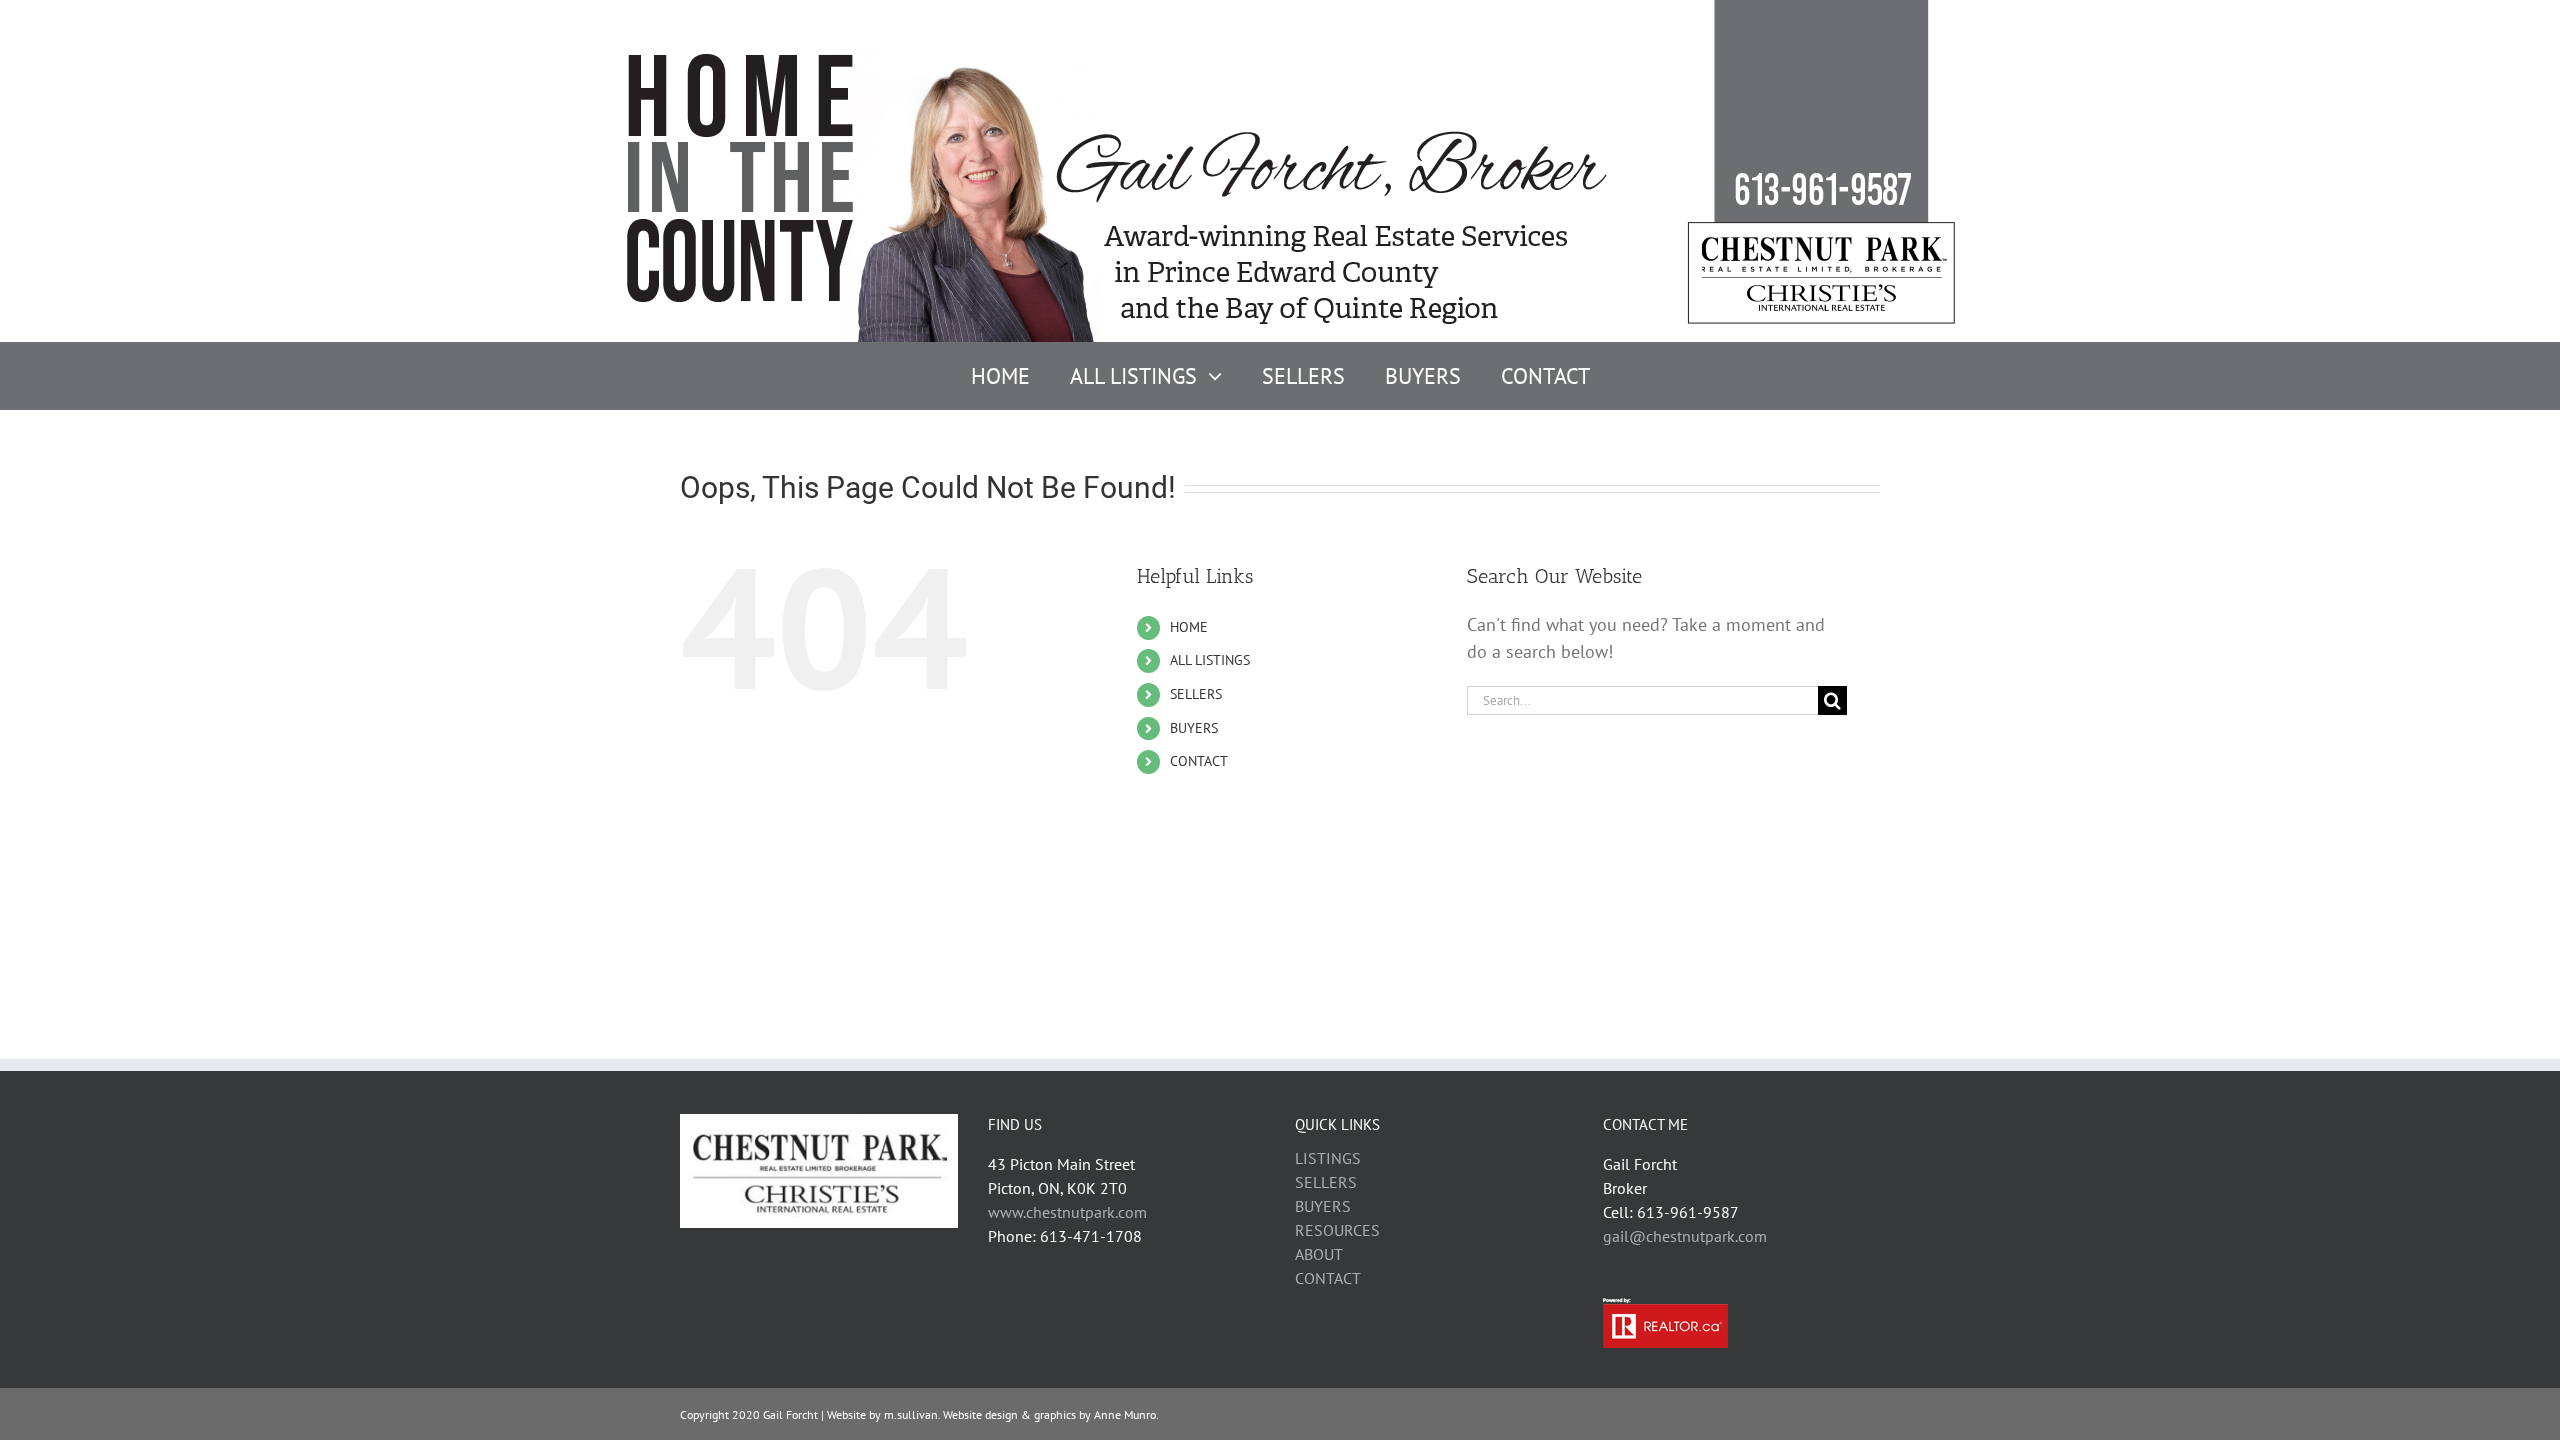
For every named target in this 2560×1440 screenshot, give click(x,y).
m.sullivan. (912, 1414)
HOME (1189, 627)
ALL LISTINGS (1210, 660)
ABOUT (1319, 1254)
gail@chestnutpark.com (1685, 1236)
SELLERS (1196, 694)
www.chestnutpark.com (1067, 1212)
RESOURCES (1337, 1230)
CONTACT (1199, 761)
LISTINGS (1328, 1158)
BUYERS (1194, 728)
